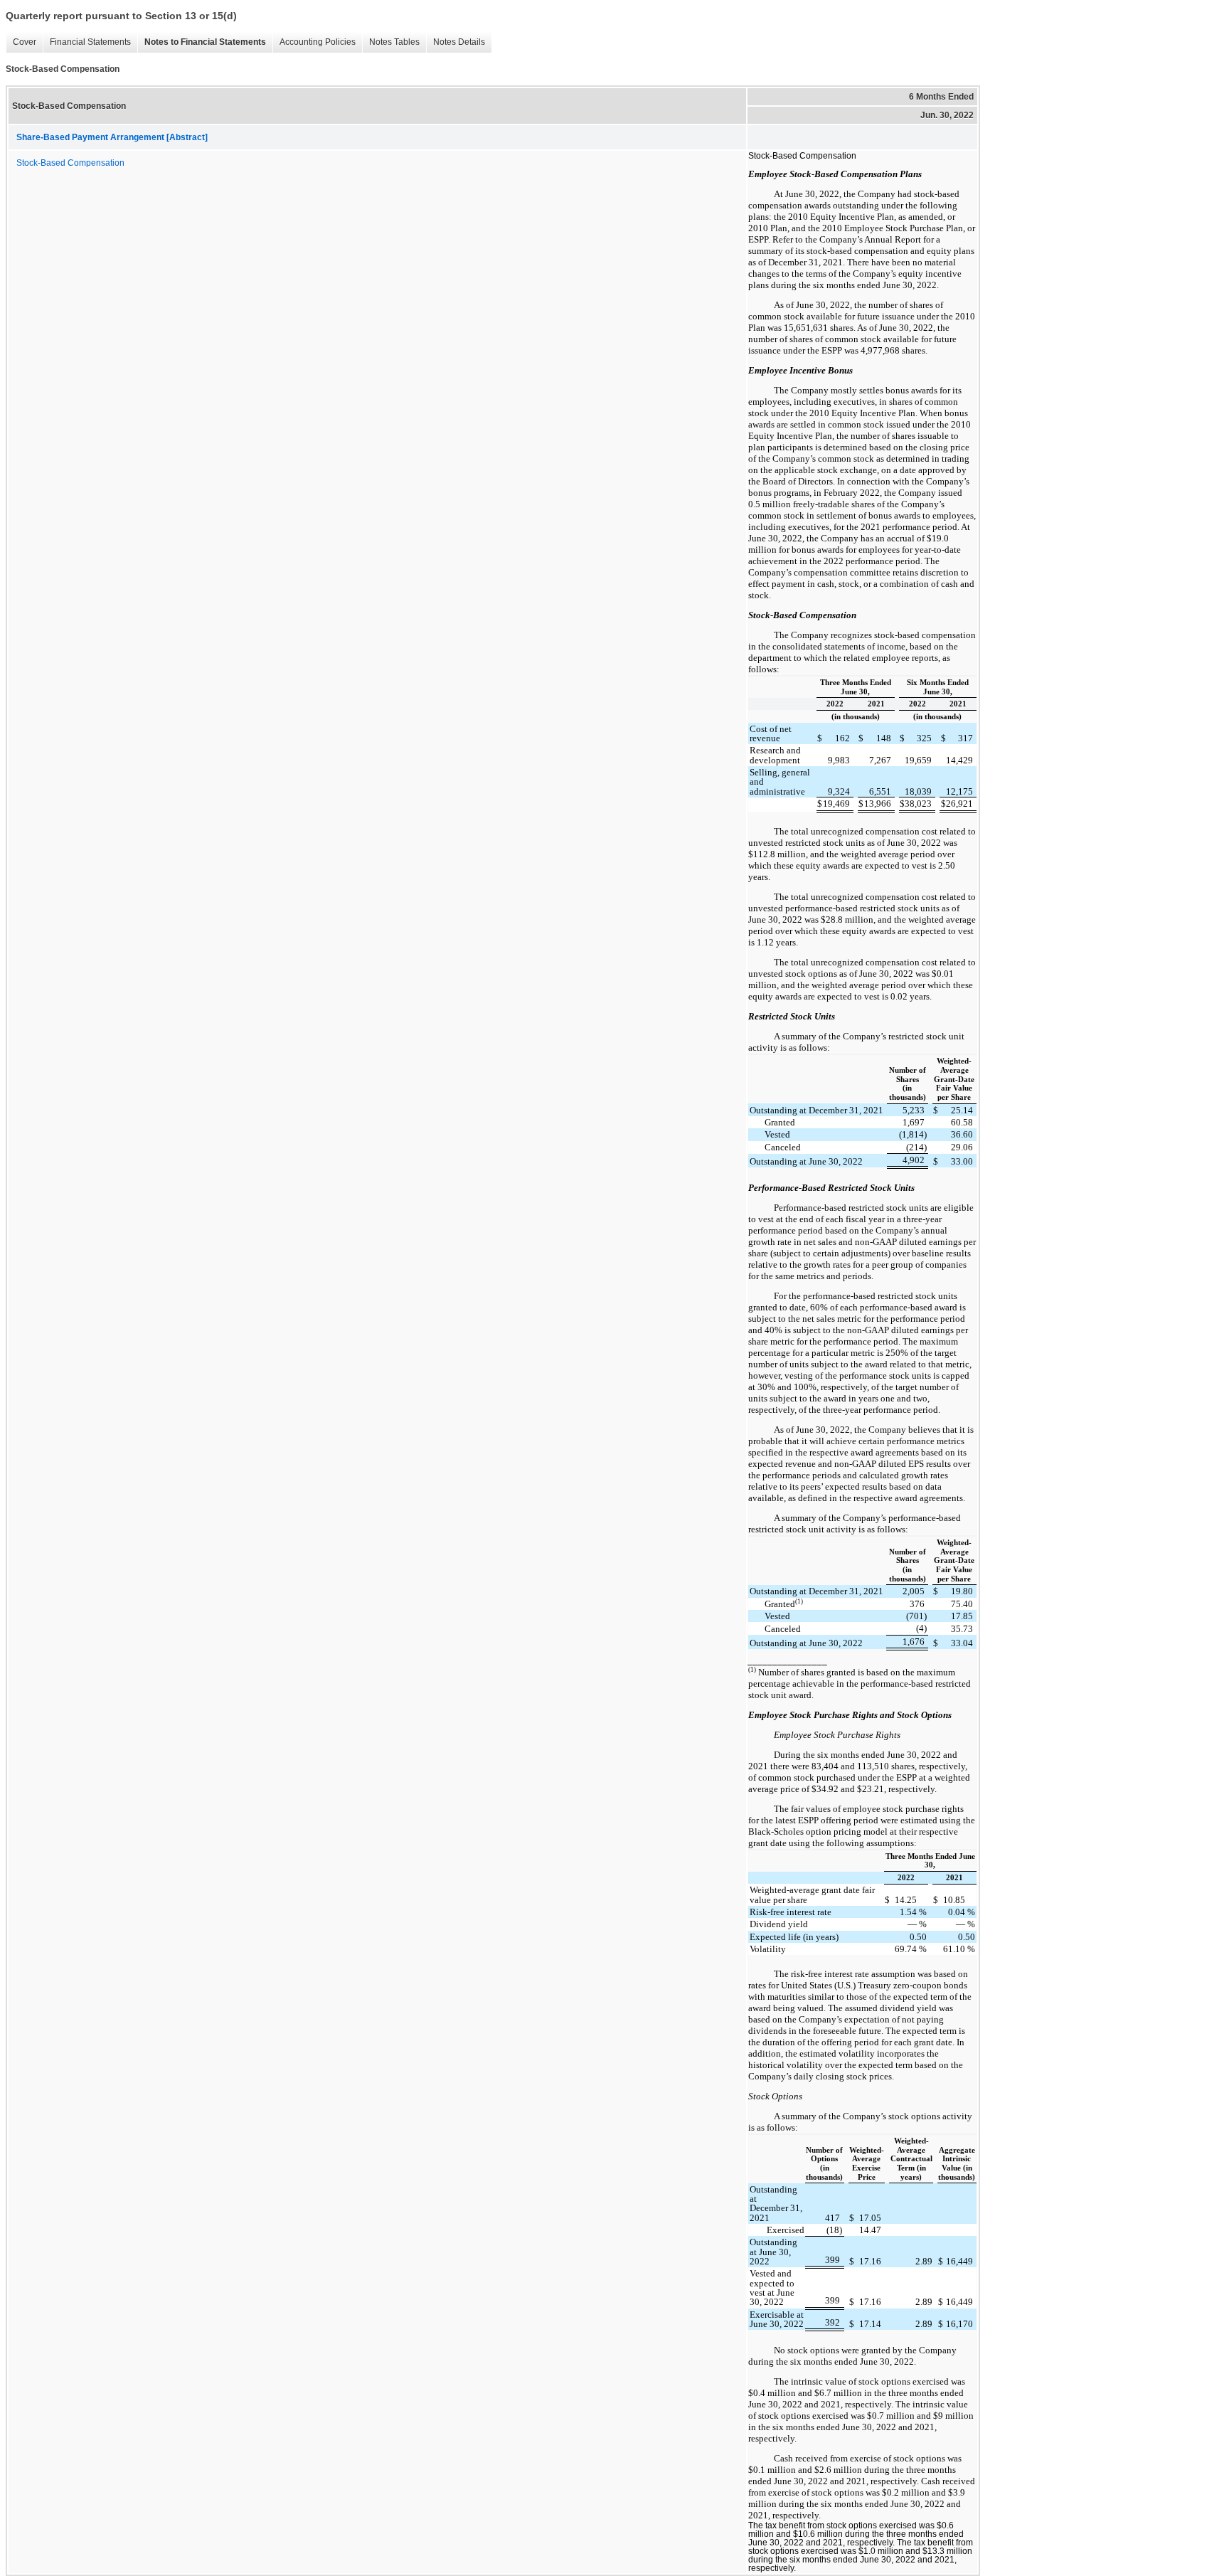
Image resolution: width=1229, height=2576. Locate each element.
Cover (21, 42)
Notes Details (456, 42)
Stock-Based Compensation (70, 163)
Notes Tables (391, 42)
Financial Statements (87, 42)
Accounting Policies (314, 42)
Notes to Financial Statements (202, 42)
